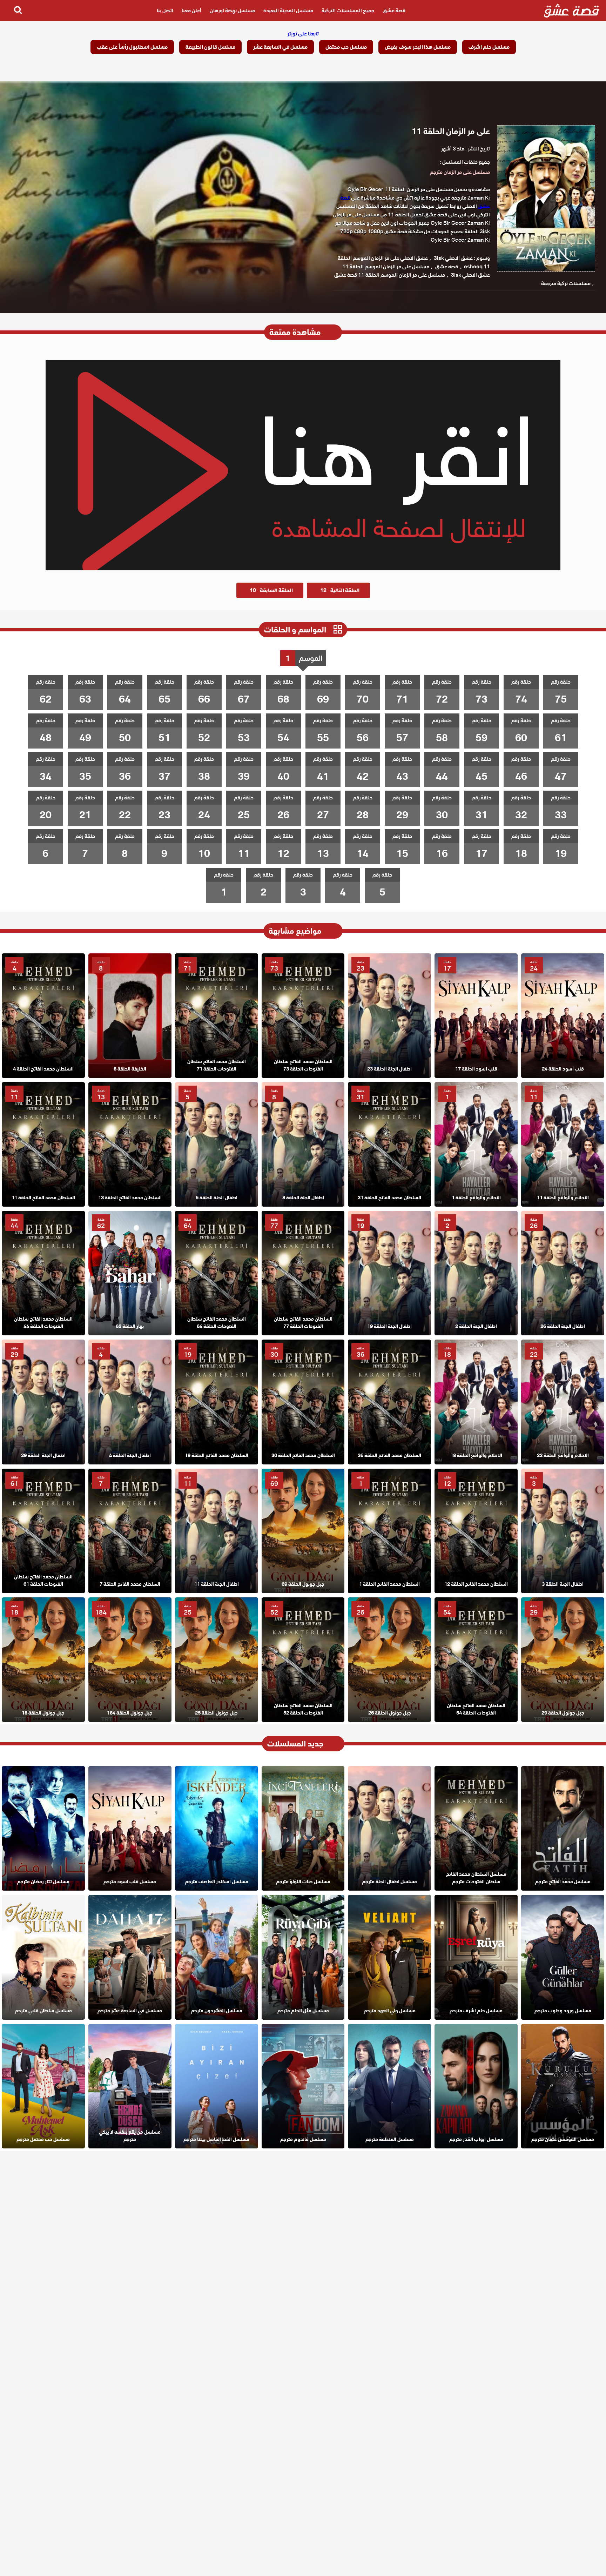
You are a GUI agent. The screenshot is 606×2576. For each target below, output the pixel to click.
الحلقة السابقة (271, 590)
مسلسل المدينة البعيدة (288, 11)
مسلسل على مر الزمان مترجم (460, 172)
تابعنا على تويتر (303, 34)
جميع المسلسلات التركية (348, 11)
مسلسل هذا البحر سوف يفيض (418, 47)
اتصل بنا (165, 11)
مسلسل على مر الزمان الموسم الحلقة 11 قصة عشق (390, 275)
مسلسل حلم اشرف (489, 47)
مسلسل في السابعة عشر (280, 47)
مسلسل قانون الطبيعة (210, 47)
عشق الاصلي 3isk (453, 258)
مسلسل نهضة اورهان (232, 11)
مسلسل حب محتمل (346, 47)
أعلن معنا (191, 11)
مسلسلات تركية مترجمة (566, 283)
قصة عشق (394, 11)
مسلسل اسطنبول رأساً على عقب (132, 47)
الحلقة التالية (340, 590)
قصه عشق (447, 267)
